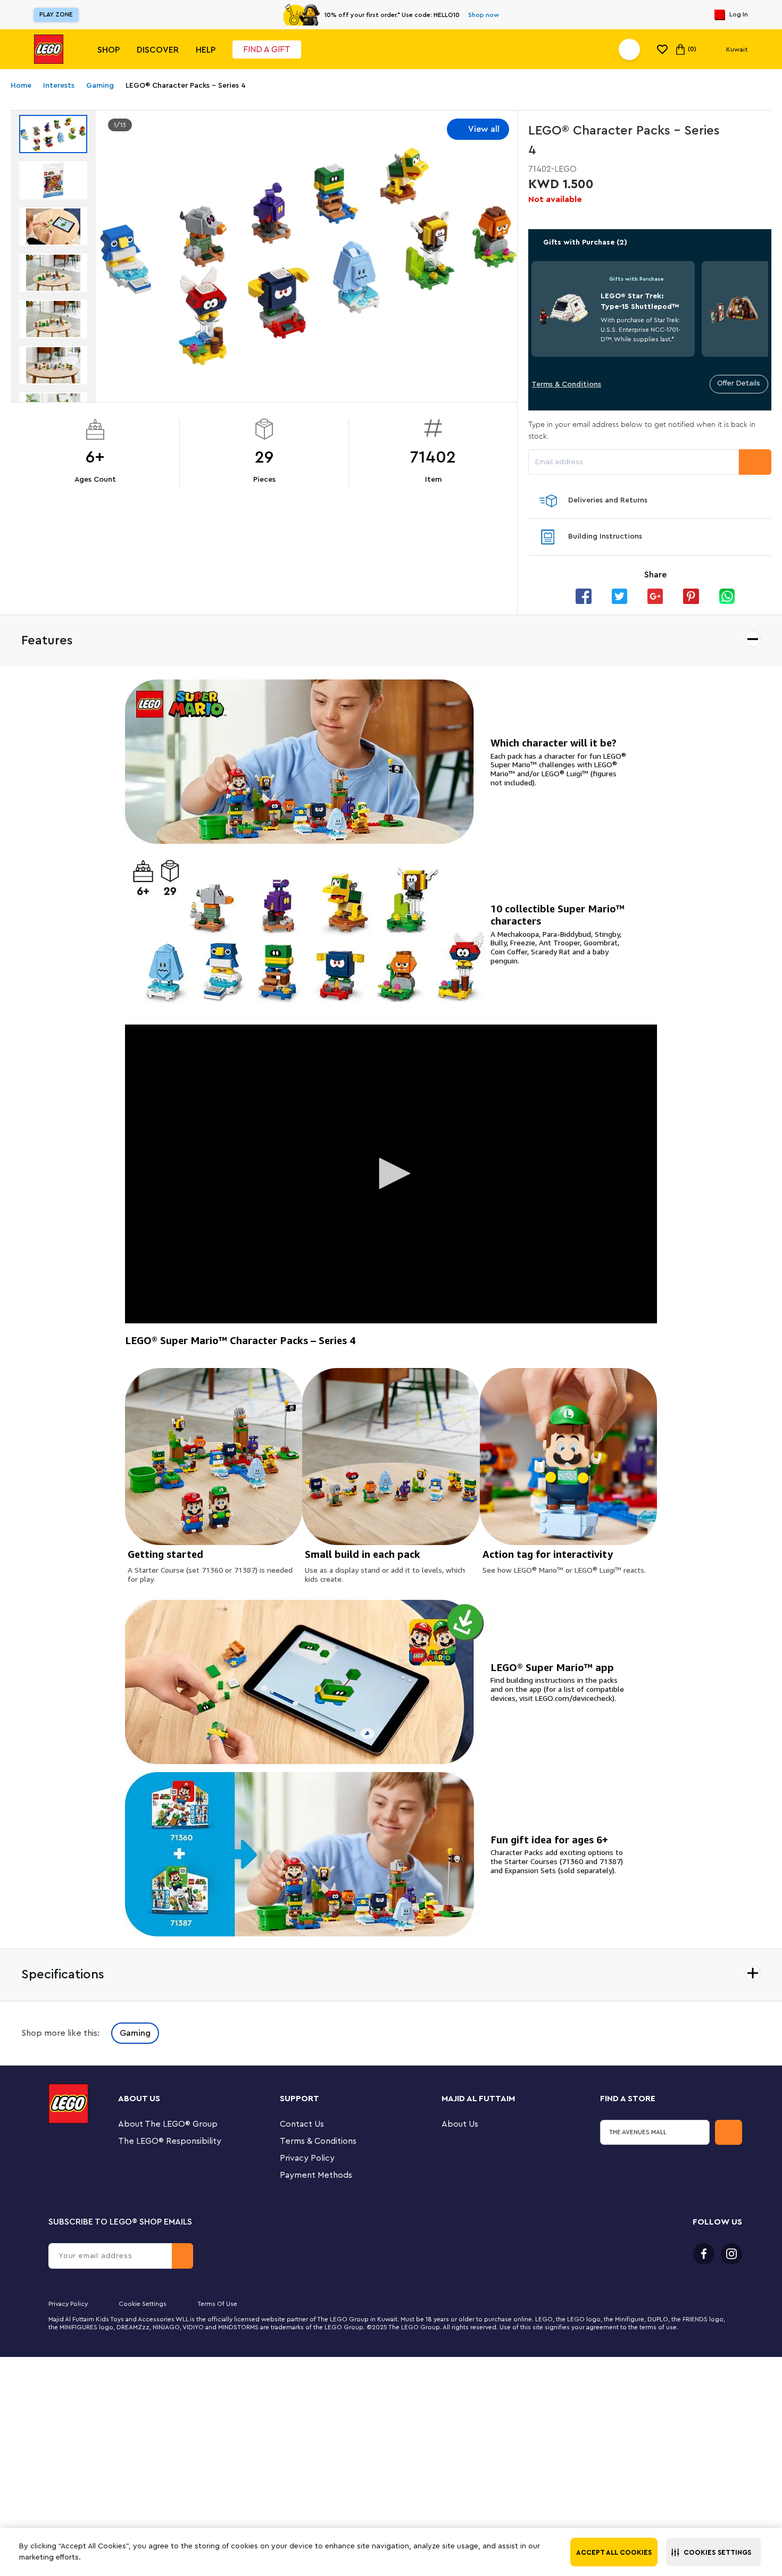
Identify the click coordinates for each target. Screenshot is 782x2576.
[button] (713, 2552)
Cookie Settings (143, 2304)
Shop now (484, 15)
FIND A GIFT (267, 49)
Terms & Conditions (566, 384)
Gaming (135, 2033)
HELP (206, 50)
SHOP (109, 50)
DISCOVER (158, 50)
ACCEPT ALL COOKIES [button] (614, 2552)
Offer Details (739, 383)
